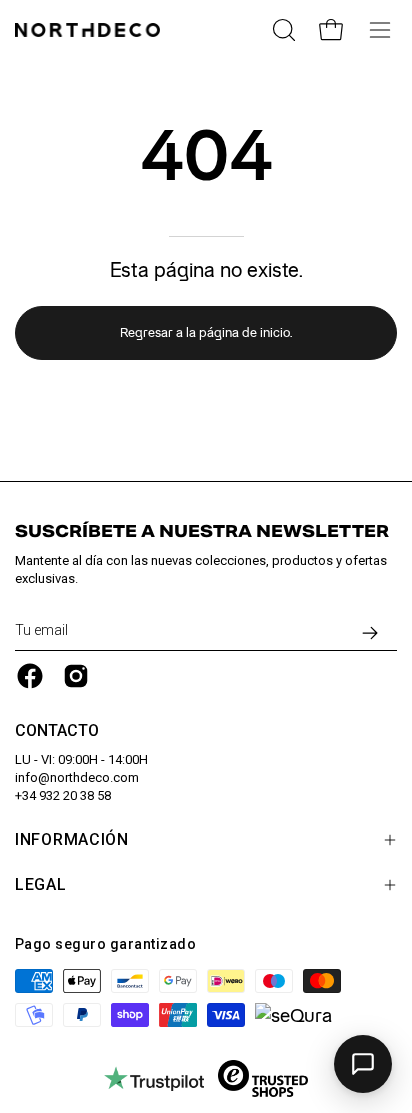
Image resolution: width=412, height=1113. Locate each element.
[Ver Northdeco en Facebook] (30, 676)
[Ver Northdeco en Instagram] (76, 676)
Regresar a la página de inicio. (206, 332)
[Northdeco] (90, 30)
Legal (41, 884)
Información (72, 839)
